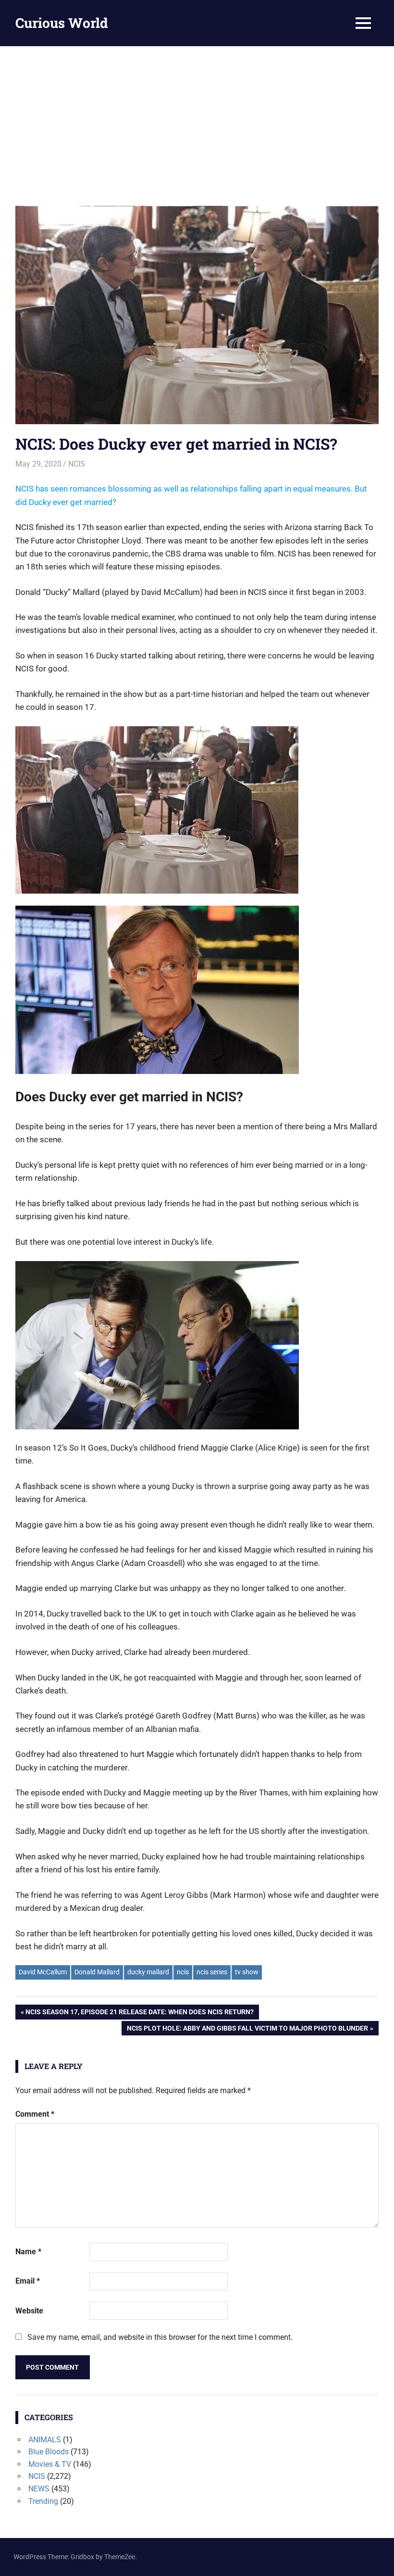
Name (28, 2252)
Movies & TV (50, 2464)
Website (29, 2311)
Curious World (62, 23)
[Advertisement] (197, 118)
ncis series (212, 1972)
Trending (43, 2501)
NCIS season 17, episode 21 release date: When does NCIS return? (139, 2014)
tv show (247, 1972)
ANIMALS (45, 2440)
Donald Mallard (97, 1972)
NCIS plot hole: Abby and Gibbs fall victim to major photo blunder (247, 2030)
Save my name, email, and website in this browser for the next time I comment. (160, 2337)
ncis (183, 1972)
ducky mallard (148, 1972)
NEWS (39, 2489)
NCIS (77, 464)
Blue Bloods (49, 2452)
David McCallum (43, 1972)
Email (28, 2281)
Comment (35, 2114)
